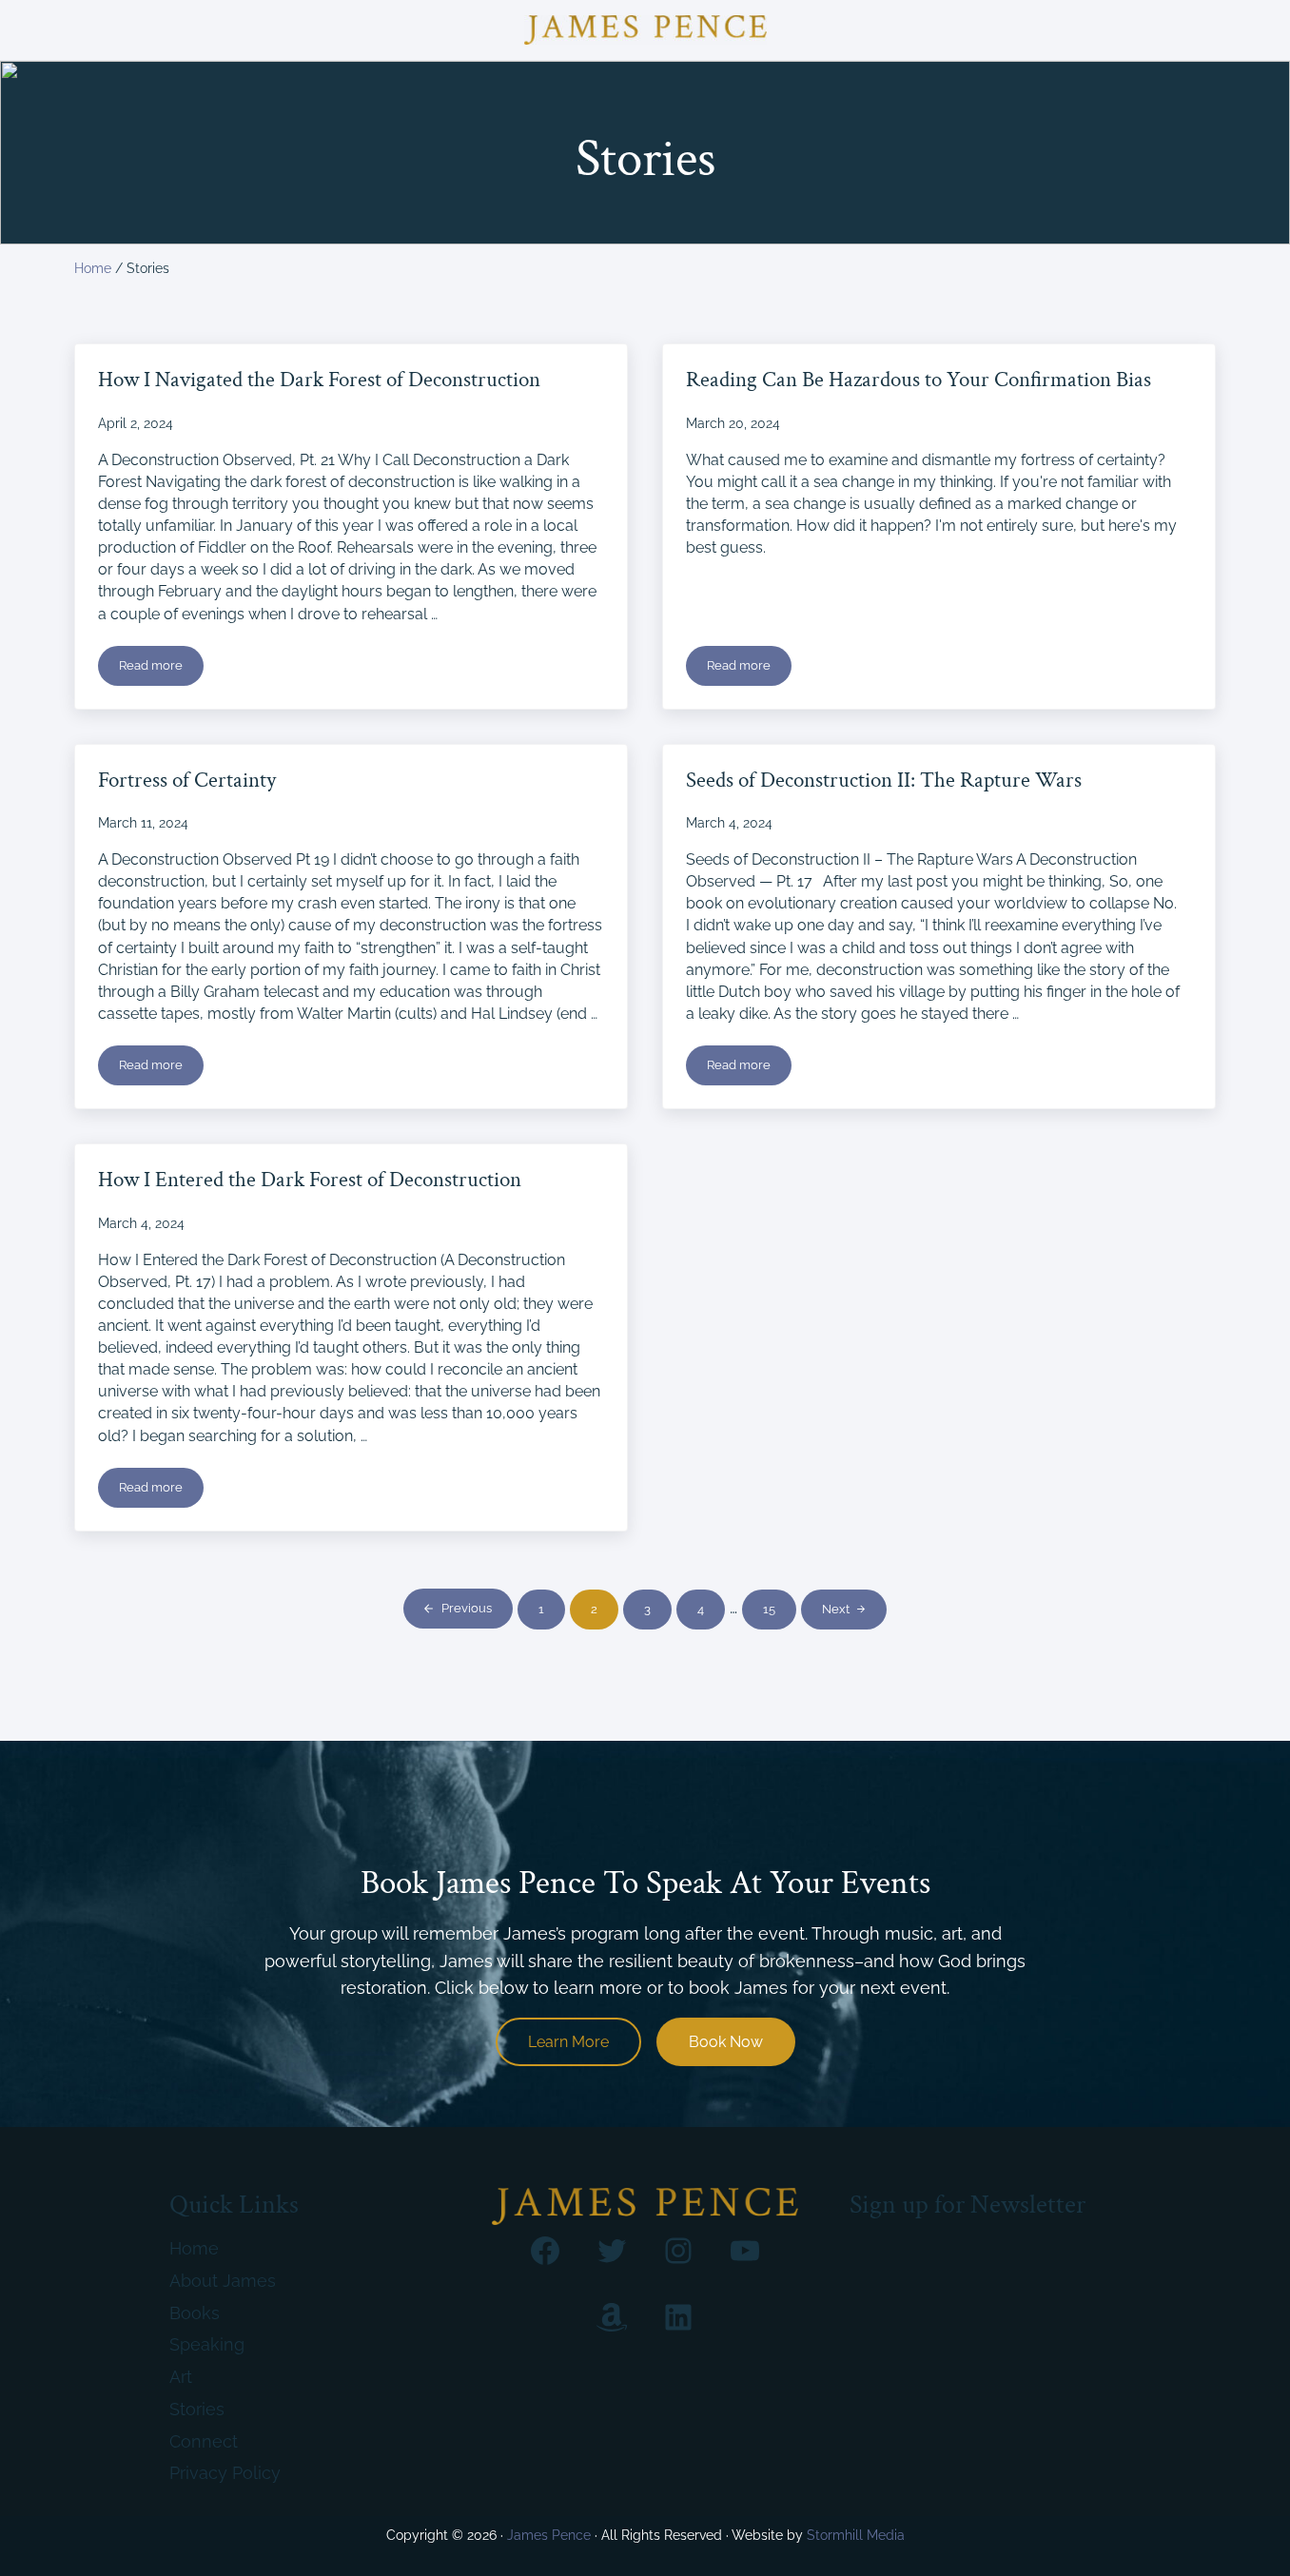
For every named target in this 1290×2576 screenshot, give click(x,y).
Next (836, 1609)
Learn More (568, 2042)
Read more (161, 669)
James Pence (549, 2535)
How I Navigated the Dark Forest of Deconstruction (319, 381)
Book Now (726, 2042)
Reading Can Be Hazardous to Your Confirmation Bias (919, 381)
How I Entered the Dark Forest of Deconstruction (310, 1181)
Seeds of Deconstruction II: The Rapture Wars (884, 781)
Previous (467, 1608)
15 (780, 1612)
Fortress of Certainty (187, 781)
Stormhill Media (856, 2535)
